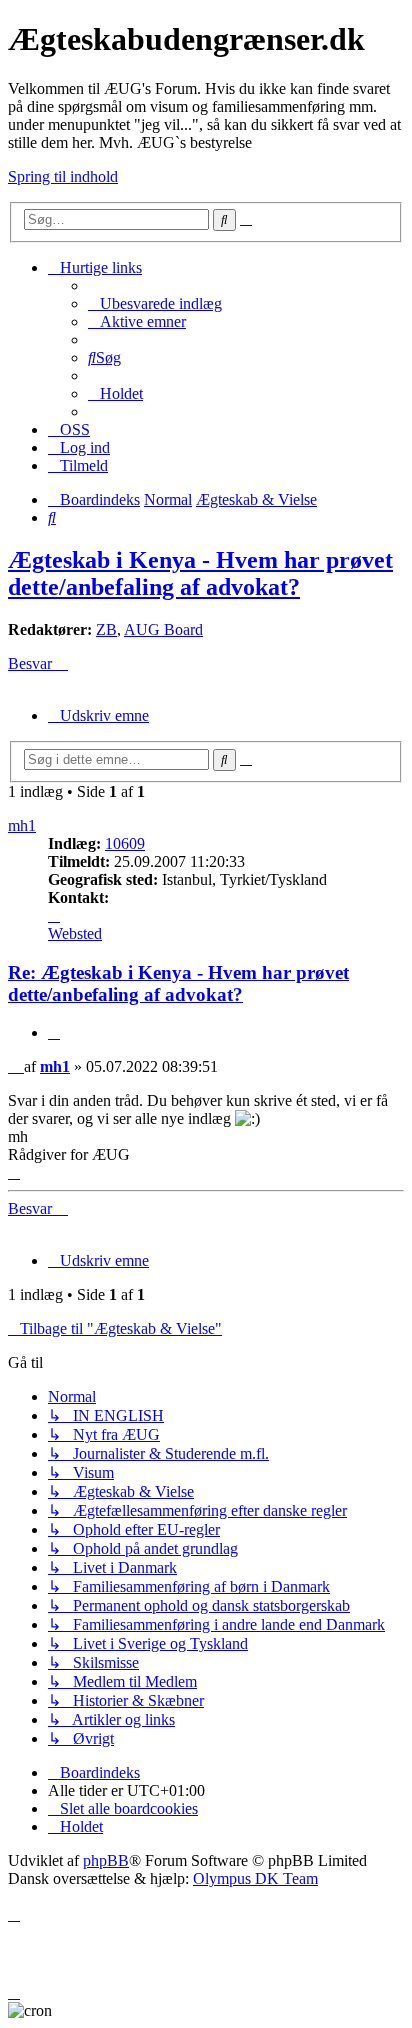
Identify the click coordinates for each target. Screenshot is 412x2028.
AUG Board (163, 629)
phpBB (106, 1860)
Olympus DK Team (255, 1878)
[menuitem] (155, 303)
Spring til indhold (63, 176)
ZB (106, 629)
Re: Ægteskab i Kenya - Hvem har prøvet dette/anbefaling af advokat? (178, 983)
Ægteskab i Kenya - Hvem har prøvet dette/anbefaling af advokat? (200, 573)
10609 (125, 843)
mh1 (22, 825)
